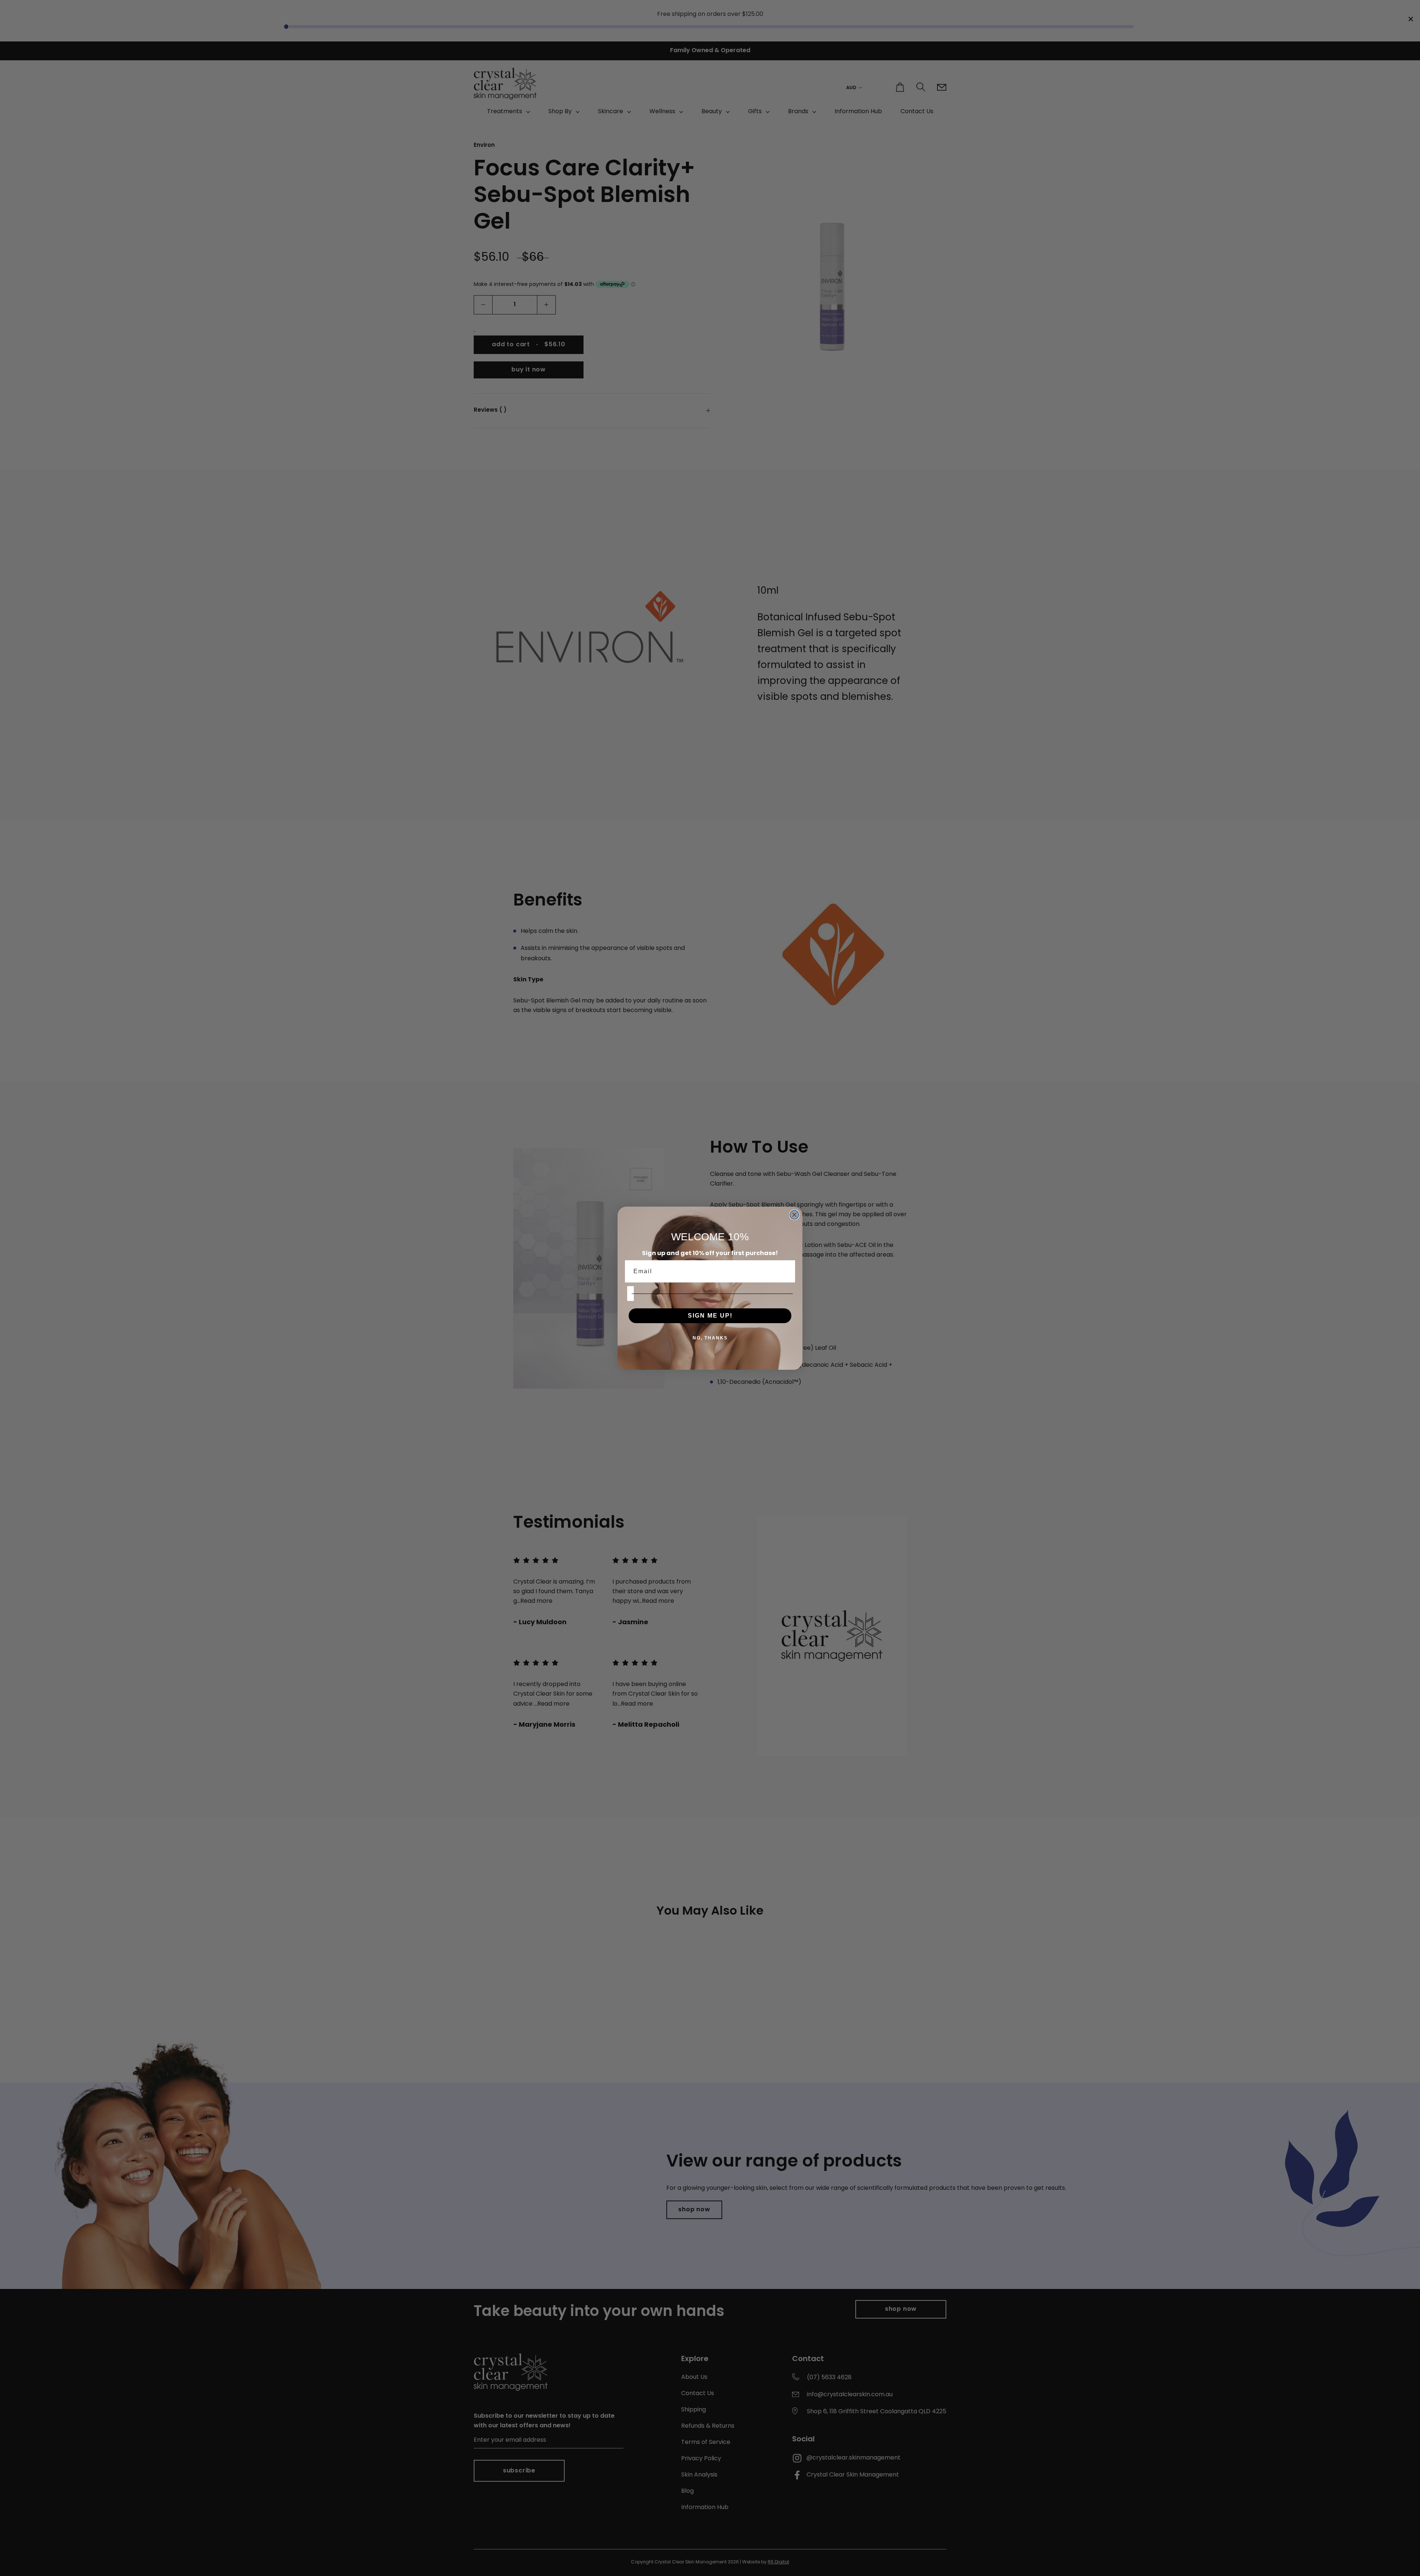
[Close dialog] (794, 1215)
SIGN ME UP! (710, 1316)
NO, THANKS (710, 1338)
